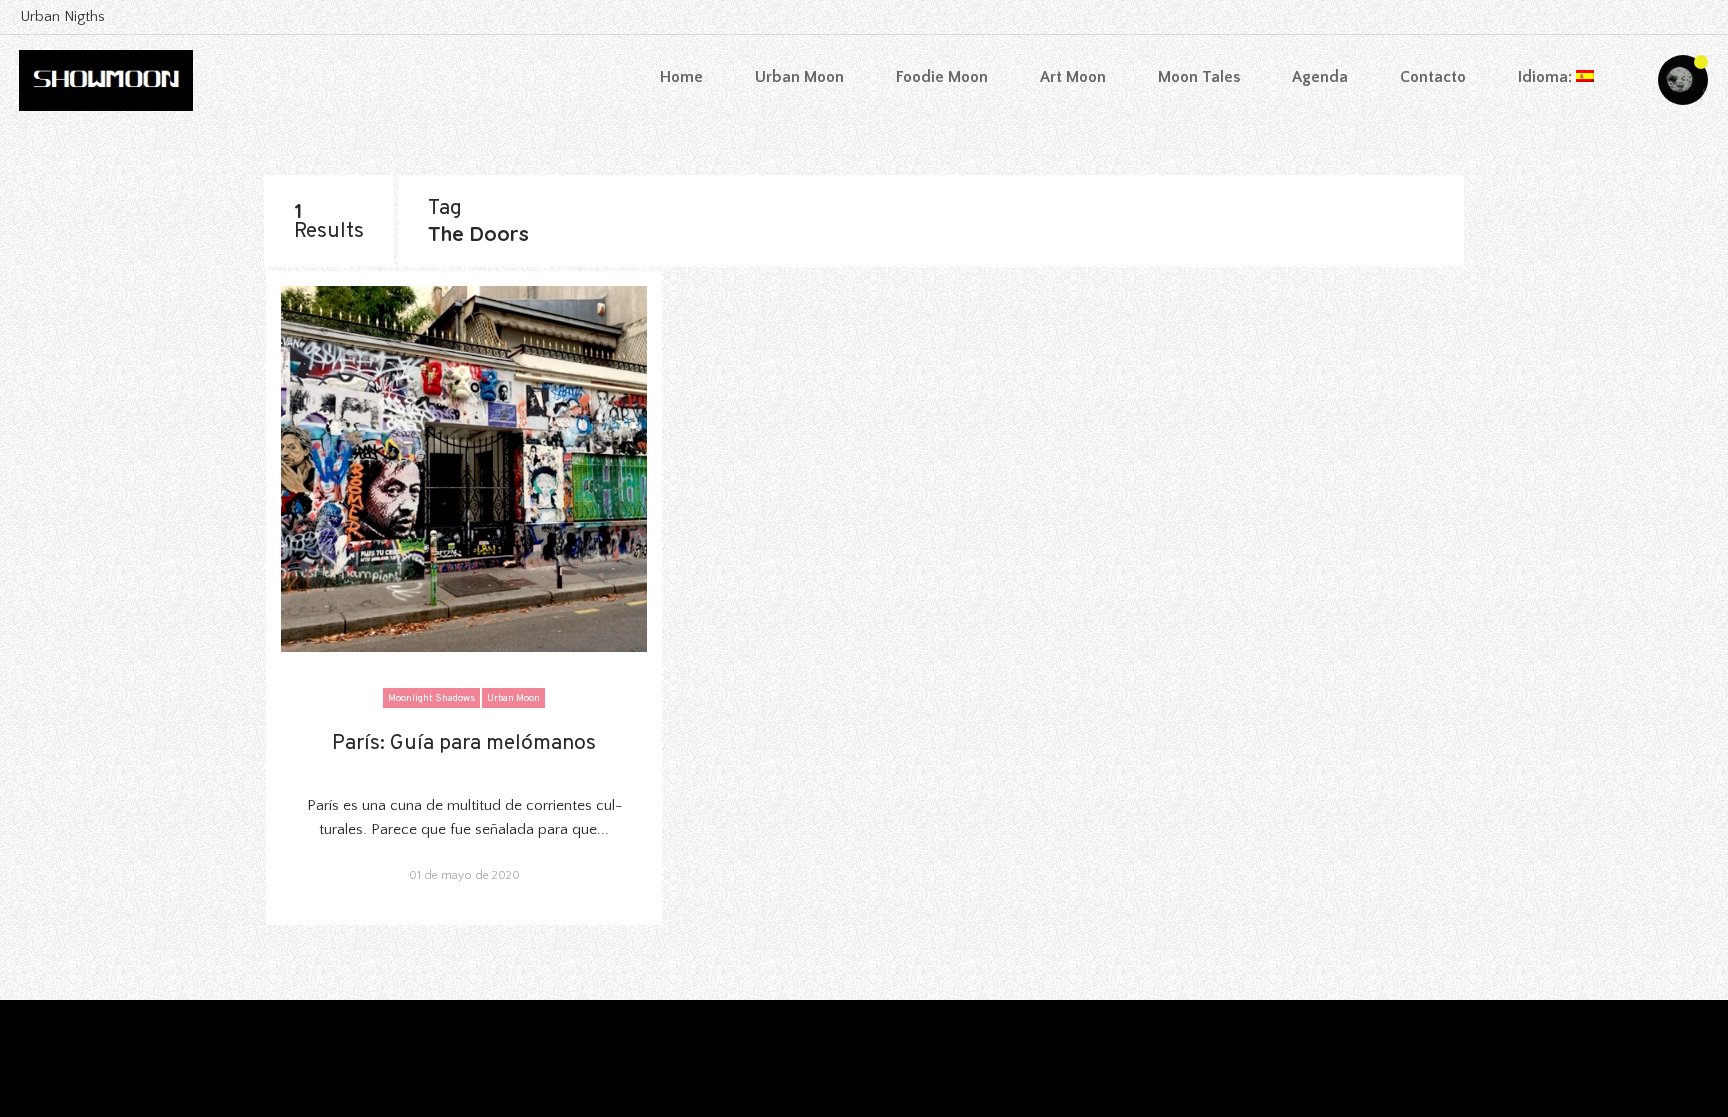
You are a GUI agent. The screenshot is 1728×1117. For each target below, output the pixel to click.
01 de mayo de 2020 (464, 875)
